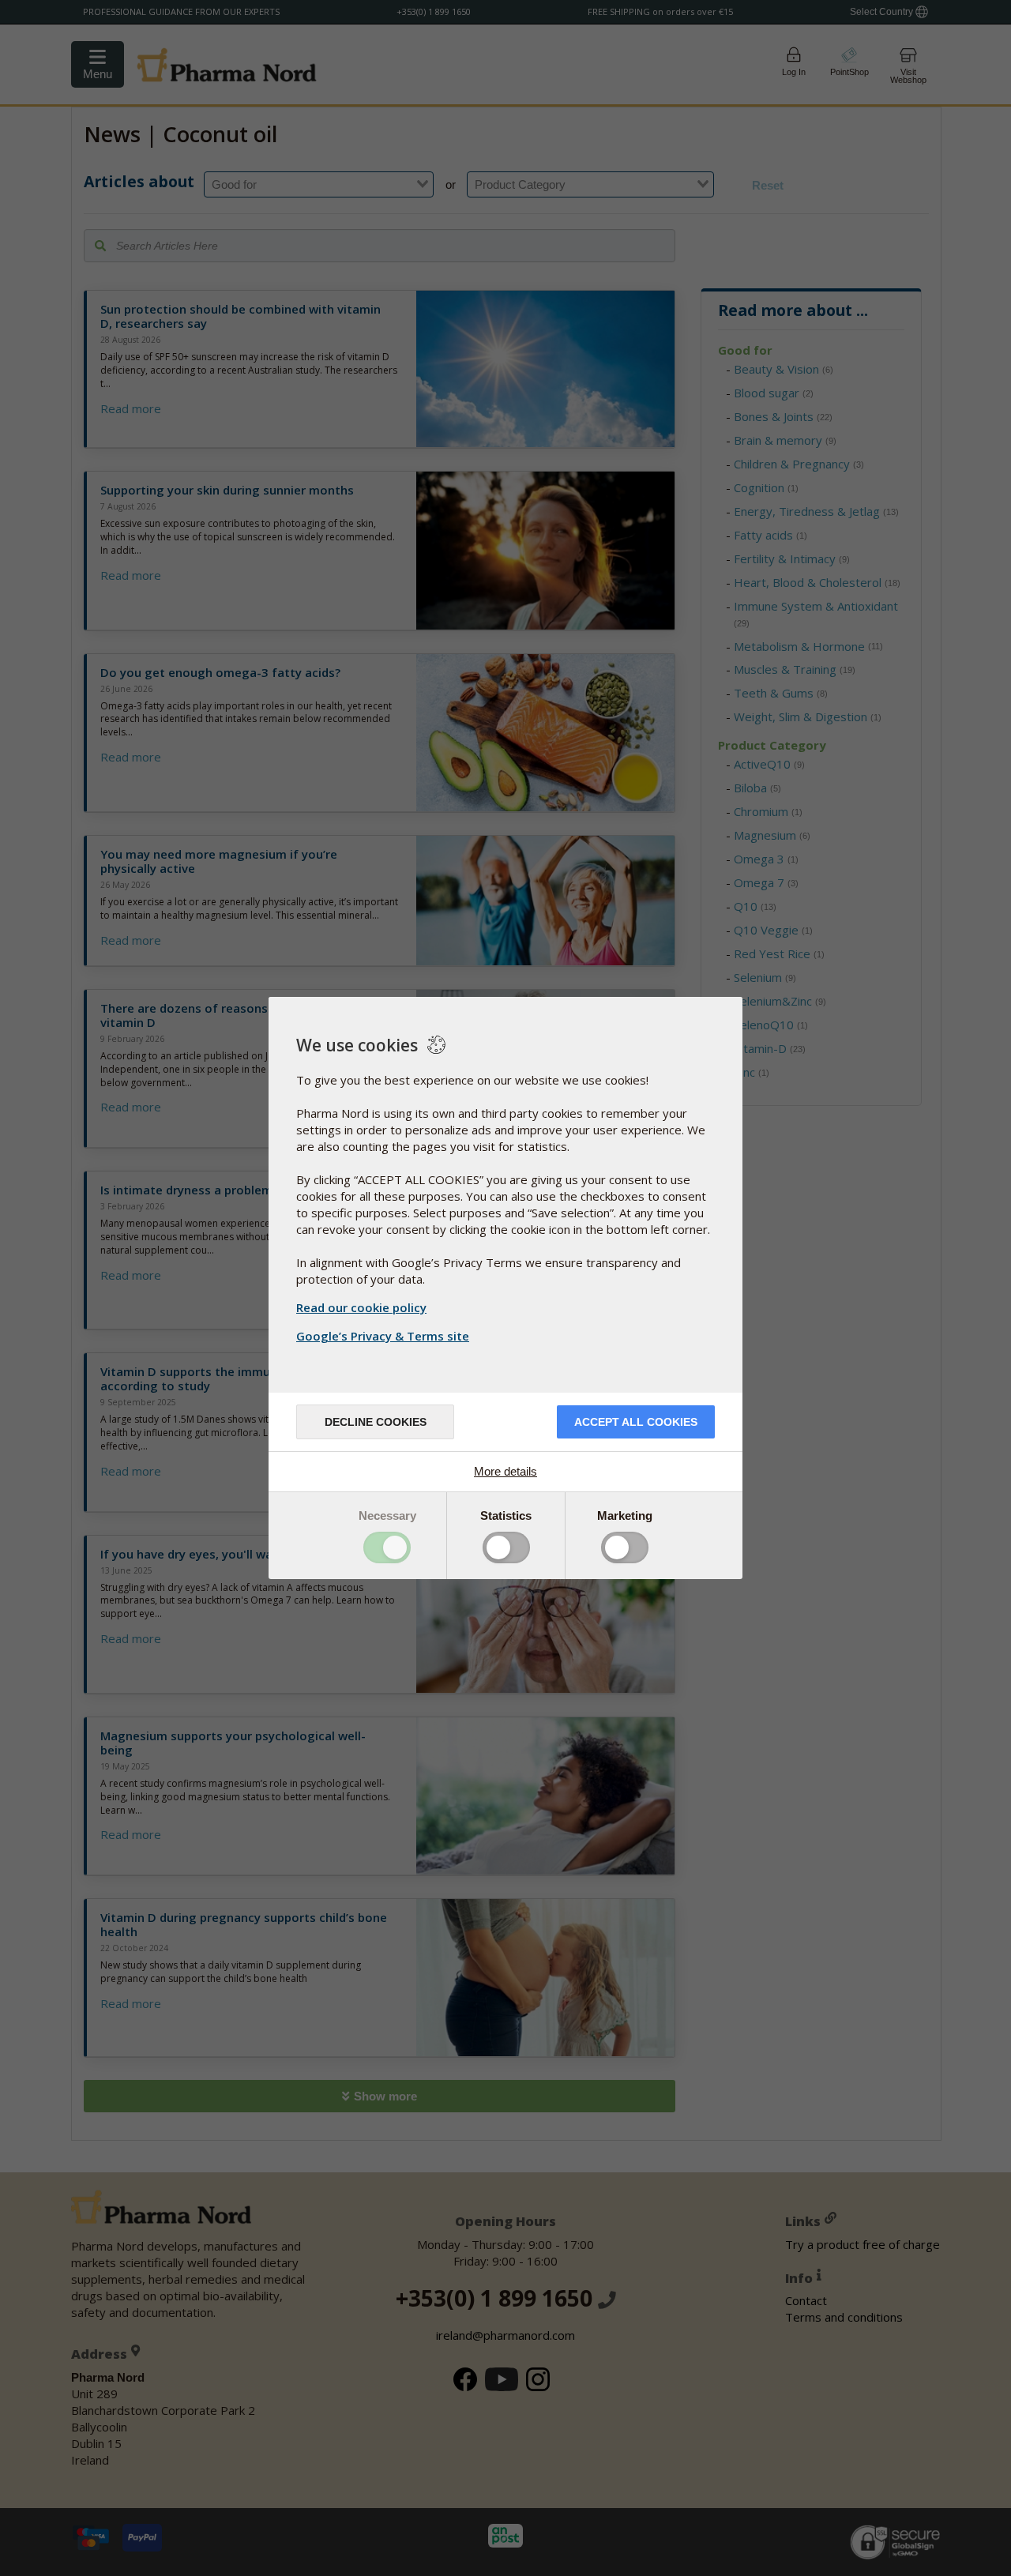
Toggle (387, 1547)
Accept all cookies (636, 1422)
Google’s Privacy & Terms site (383, 1336)
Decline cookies (376, 1422)
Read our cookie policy (361, 1307)
